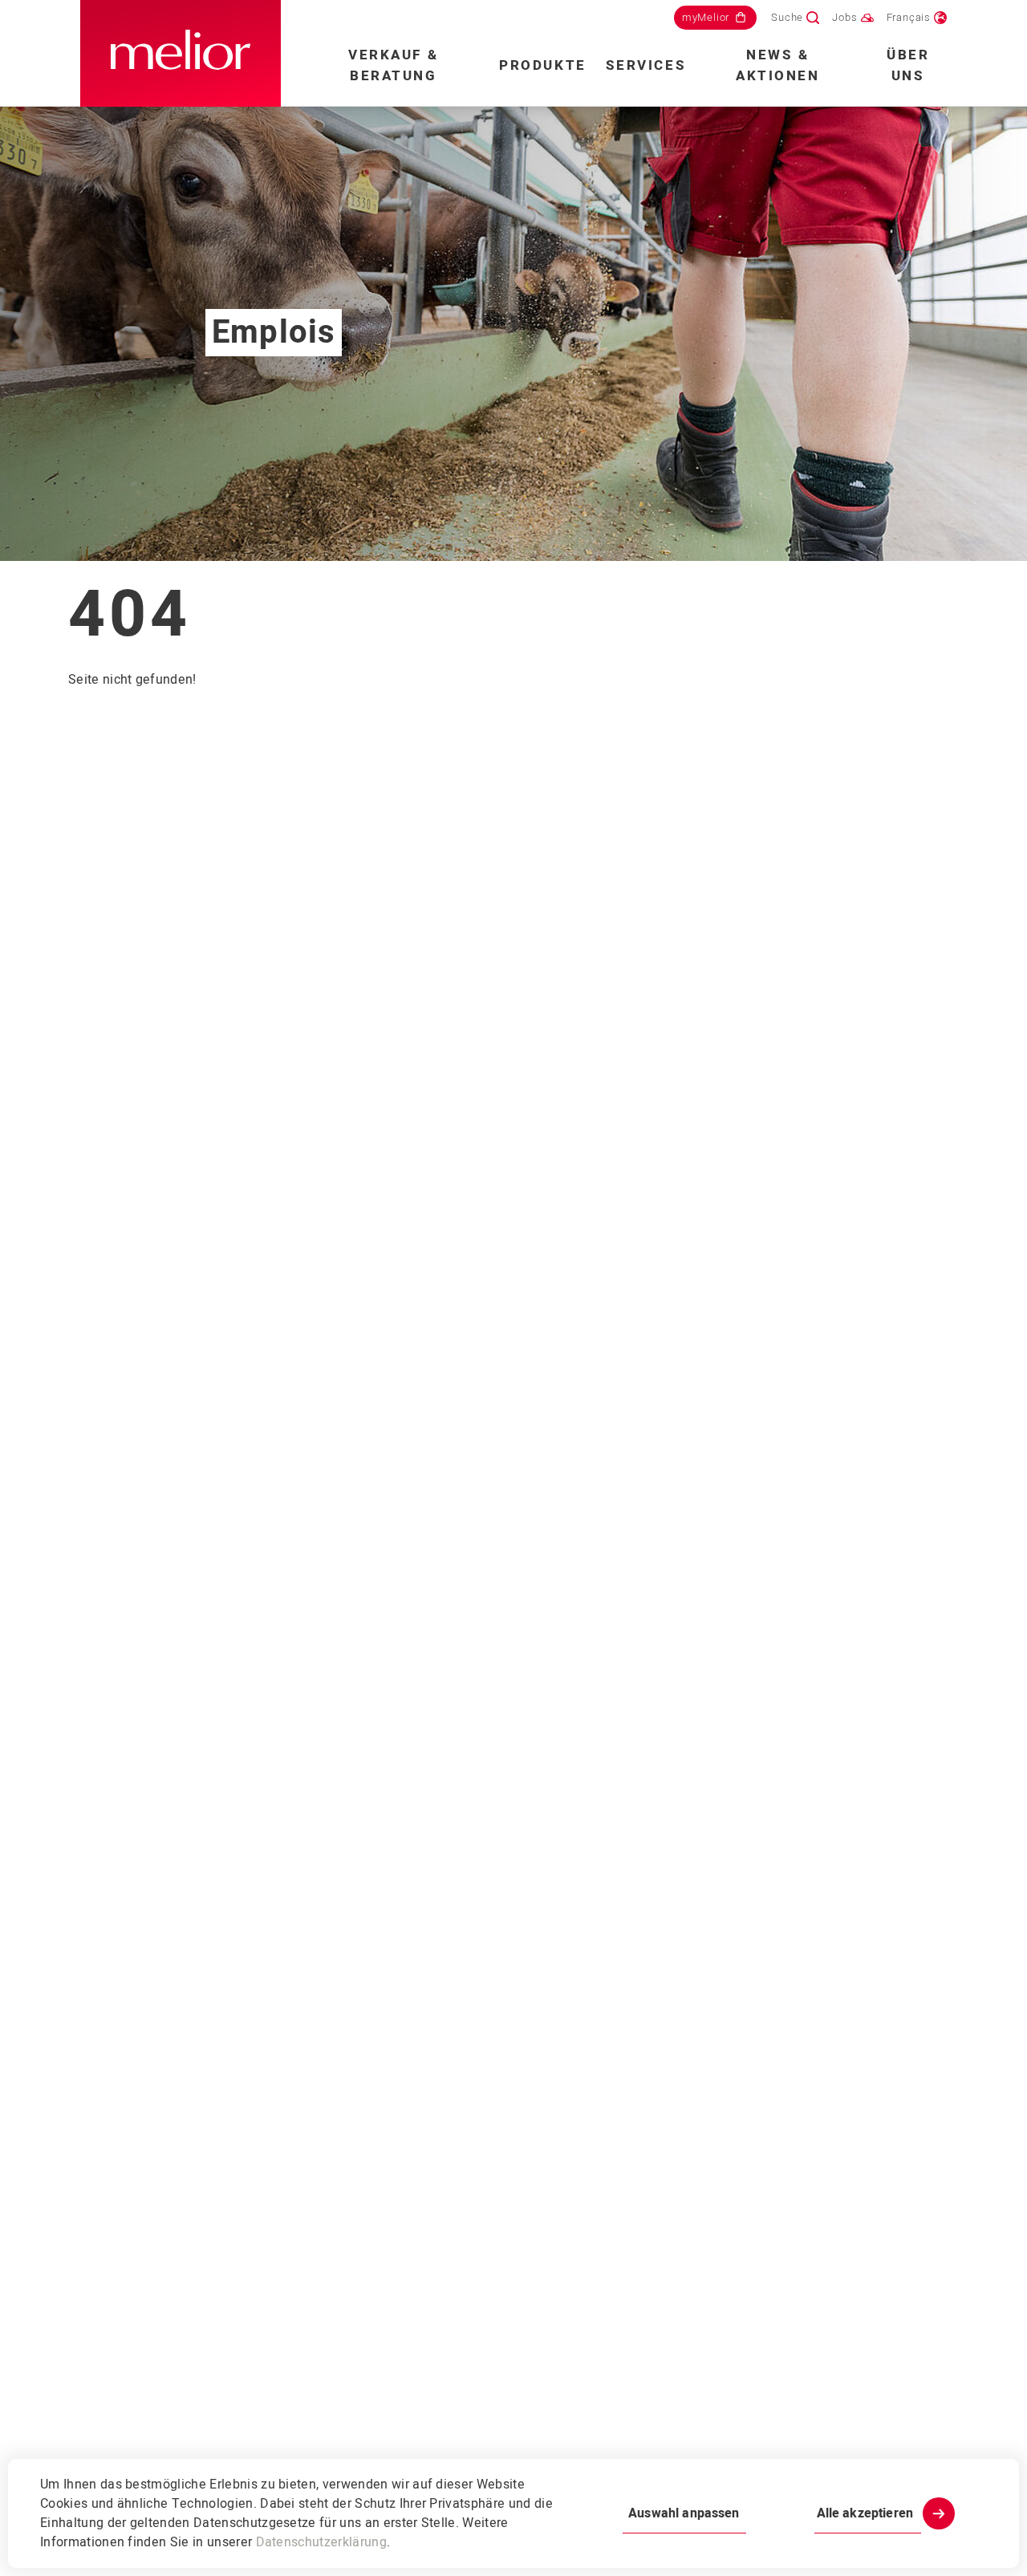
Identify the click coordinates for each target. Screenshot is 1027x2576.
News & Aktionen (777, 65)
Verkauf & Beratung (393, 65)
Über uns (908, 65)
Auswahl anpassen (684, 2513)
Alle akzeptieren (865, 2513)
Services (646, 65)
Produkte (542, 65)
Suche (787, 17)
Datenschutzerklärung (321, 2542)
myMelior (706, 17)
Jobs (844, 17)
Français (909, 17)
